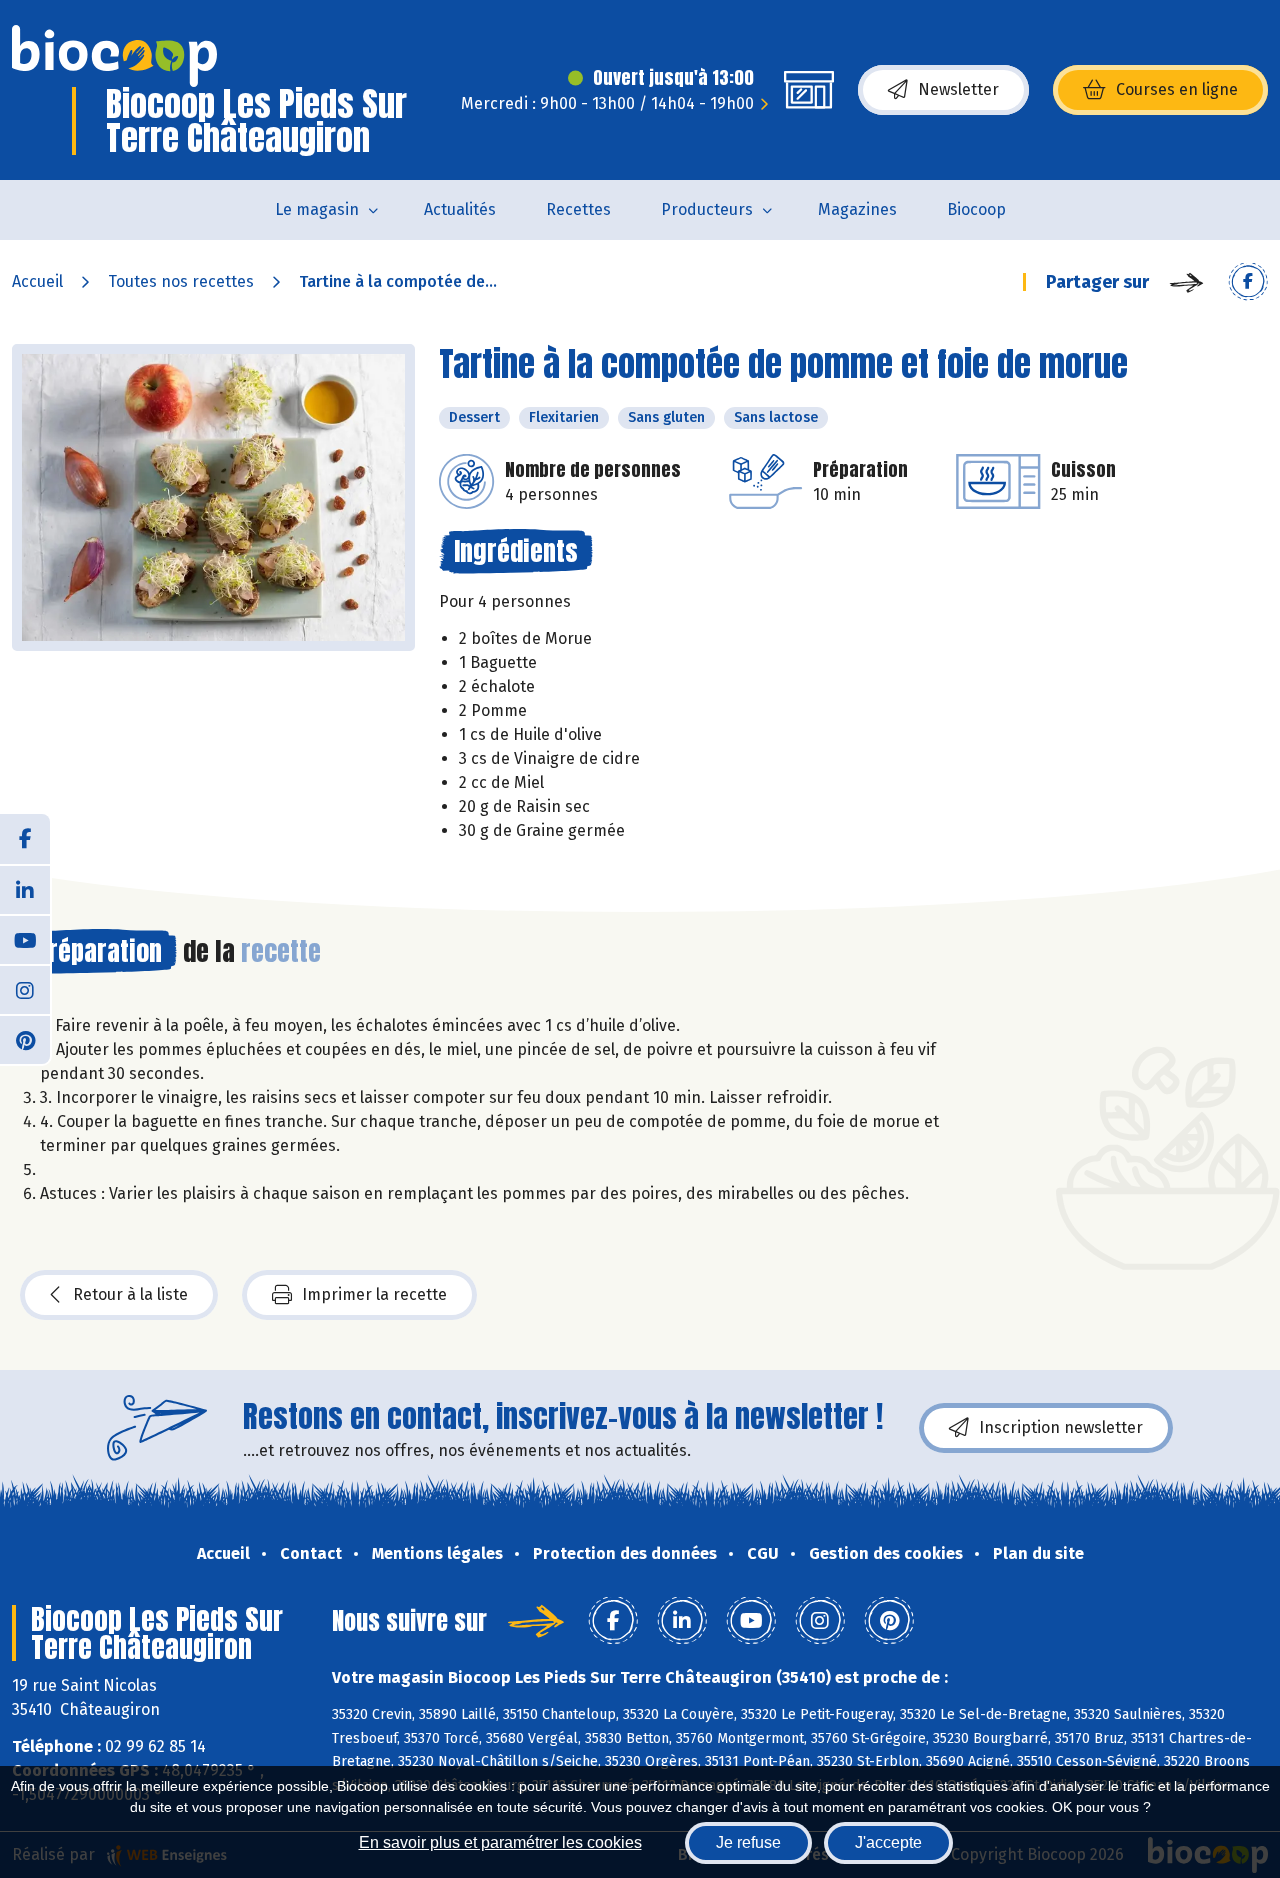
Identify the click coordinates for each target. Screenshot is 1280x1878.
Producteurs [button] (707, 209)
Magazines (857, 209)
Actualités (460, 209)
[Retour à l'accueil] (114, 56)
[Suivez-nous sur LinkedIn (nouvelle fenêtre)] (25, 889)
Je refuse (748, 1842)
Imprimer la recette (374, 1294)
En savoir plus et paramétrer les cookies (500, 1842)
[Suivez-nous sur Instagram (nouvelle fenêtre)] (25, 989)
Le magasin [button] (317, 209)
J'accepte (888, 1842)
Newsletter (958, 89)
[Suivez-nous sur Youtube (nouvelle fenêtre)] (25, 939)
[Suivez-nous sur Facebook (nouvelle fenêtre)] (25, 839)
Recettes (578, 209)
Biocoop (976, 209)
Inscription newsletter (1061, 1427)
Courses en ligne (1177, 89)
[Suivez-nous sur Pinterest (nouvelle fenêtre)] (25, 1039)
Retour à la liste (130, 1294)
